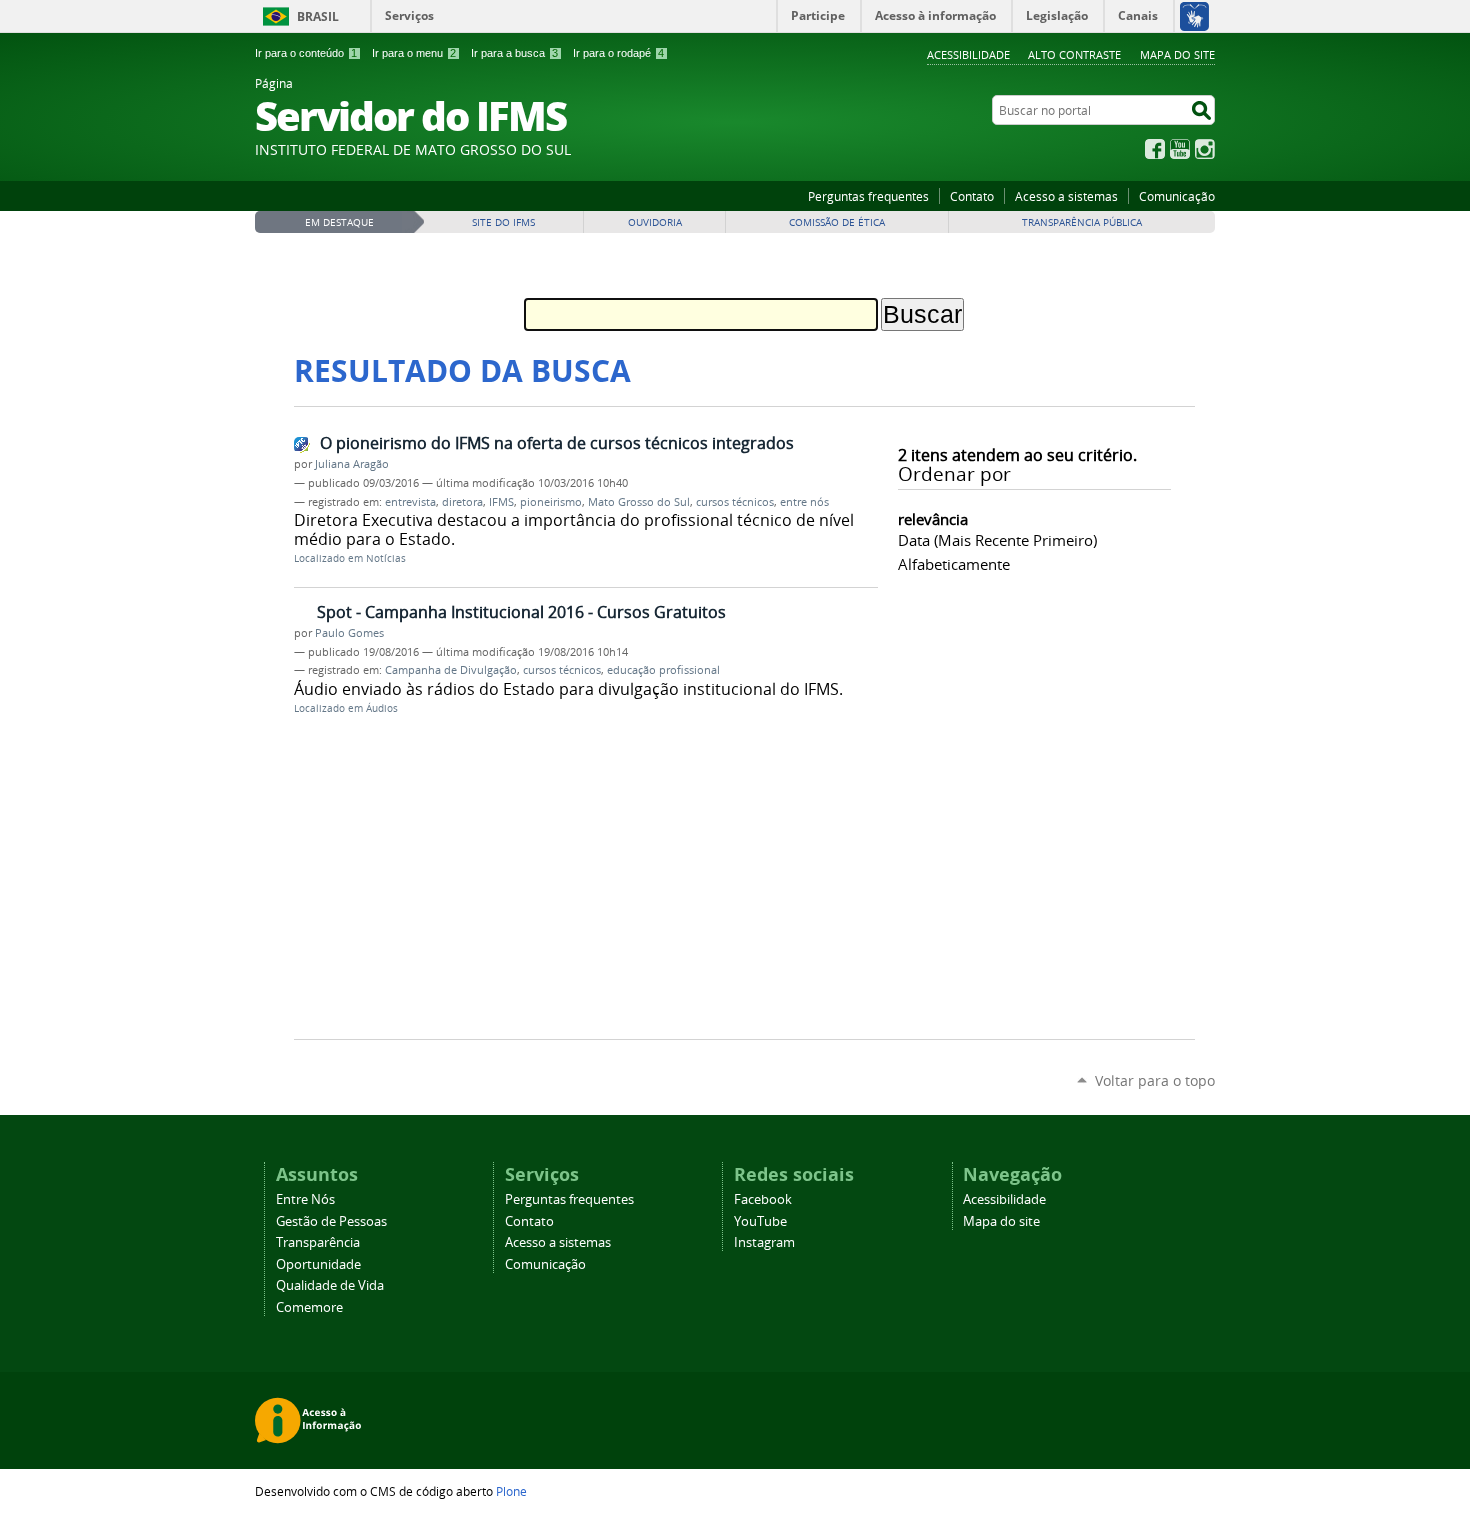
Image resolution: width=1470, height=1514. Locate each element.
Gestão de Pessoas (331, 1221)
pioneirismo (551, 502)
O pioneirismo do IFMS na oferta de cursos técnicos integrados (557, 443)
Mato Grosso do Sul (639, 502)
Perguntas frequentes (868, 196)
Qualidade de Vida (330, 1285)
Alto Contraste (1074, 54)
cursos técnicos (735, 502)
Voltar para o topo (1155, 1080)
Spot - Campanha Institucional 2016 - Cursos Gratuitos (521, 612)
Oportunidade (318, 1264)
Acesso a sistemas (1066, 196)
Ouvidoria (655, 222)
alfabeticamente (954, 564)
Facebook (1155, 149)
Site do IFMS (503, 222)
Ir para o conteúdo (306, 53)
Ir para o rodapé (618, 53)
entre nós (804, 502)
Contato (972, 196)
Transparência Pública (1082, 222)
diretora (462, 502)
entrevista (410, 502)
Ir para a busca (514, 53)
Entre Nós (305, 1199)
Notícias (386, 558)
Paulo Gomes (349, 633)
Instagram (1205, 149)
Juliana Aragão (352, 464)
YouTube (1180, 149)
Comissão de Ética (837, 222)
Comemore (309, 1307)
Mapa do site (1177, 54)
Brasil (318, 16)
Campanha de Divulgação (451, 670)
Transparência (318, 1242)
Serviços (409, 15)
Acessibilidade (968, 54)
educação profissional (663, 670)
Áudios (382, 708)
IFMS (501, 502)
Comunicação (1177, 196)
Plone (511, 1491)
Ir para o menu (414, 53)
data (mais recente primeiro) (997, 540)
